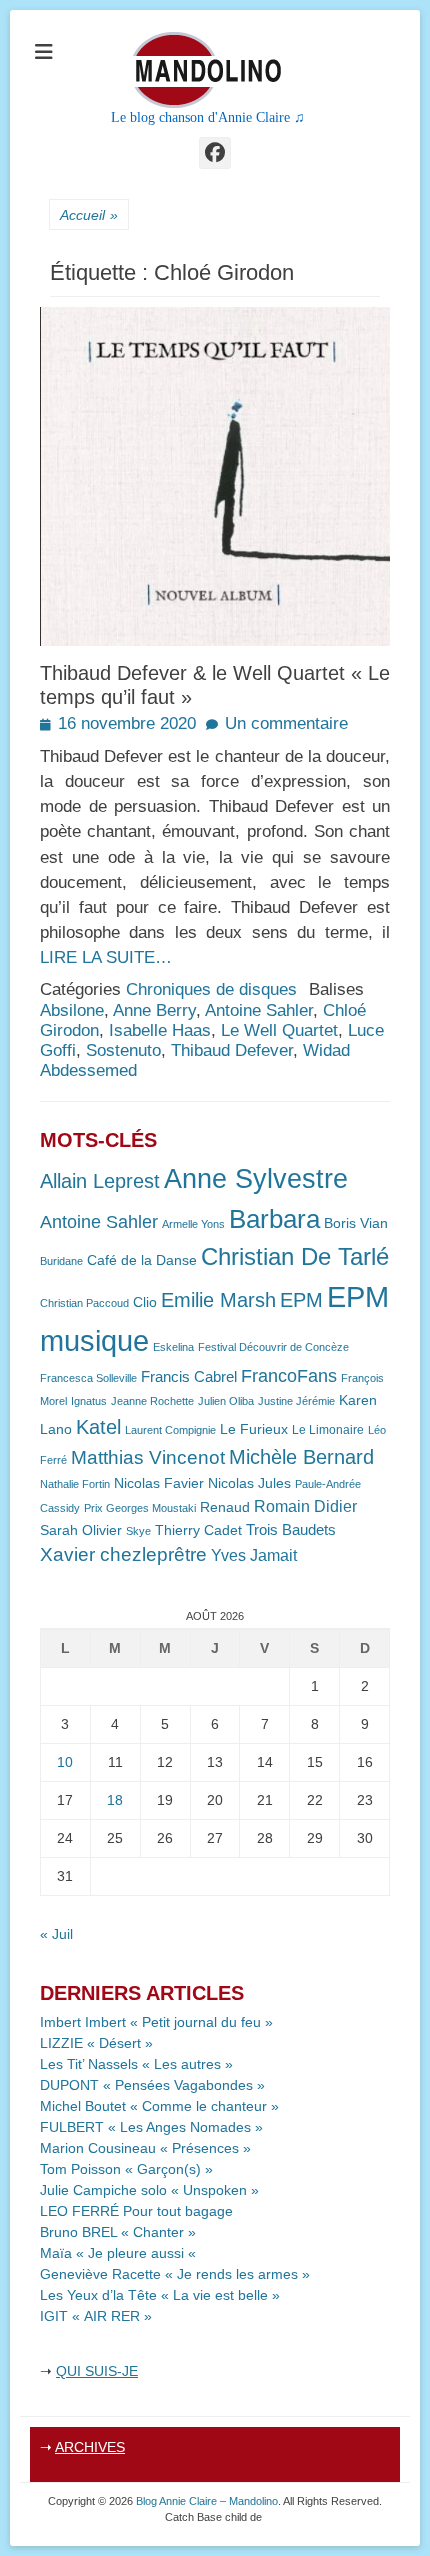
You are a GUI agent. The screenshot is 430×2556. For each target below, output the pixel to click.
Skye (138, 1531)
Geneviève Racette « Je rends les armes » (175, 2274)
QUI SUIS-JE (97, 2371)
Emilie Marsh (218, 1300)
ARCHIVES (90, 2447)
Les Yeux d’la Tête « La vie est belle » (160, 2295)
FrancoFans (289, 1376)
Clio (145, 1302)
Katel (98, 1426)
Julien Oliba (226, 1401)
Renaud (225, 1507)
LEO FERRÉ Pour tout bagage (136, 2211)
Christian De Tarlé (295, 1256)
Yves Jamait (254, 1555)
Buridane (61, 1261)
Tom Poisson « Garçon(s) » (126, 2169)
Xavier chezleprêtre (123, 1554)
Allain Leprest (100, 1181)
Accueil (89, 215)
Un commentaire (286, 723)
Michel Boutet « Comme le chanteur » (159, 2106)
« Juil (56, 1934)
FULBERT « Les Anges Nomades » (151, 2127)
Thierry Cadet (198, 1530)
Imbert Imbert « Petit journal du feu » (156, 2022)
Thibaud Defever (232, 1050)
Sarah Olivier (81, 1530)
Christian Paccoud (84, 1303)
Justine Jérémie (296, 1401)
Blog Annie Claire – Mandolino (207, 2501)
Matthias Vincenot (148, 1457)
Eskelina (173, 1347)
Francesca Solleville (88, 1378)
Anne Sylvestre (256, 1178)
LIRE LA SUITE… (106, 957)
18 (115, 1800)
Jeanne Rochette (152, 1401)
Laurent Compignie (170, 1430)
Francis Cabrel (189, 1377)
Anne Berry (154, 1010)
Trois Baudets (291, 1530)
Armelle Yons (193, 1224)
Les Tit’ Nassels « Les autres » (136, 2064)
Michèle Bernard (301, 1456)
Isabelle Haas (160, 1030)
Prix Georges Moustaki (140, 1508)
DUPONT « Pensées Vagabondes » (152, 2085)
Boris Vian (356, 1223)
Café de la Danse (142, 1260)
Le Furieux (254, 1429)
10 (65, 1762)
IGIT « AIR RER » (96, 2316)
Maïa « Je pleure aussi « (120, 2253)
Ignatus (89, 1401)
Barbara (274, 1219)
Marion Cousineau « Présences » (145, 2148)
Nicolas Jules (249, 1483)
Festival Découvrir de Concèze (273, 1347)
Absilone (72, 1010)
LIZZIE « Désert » (96, 2043)
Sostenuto (123, 1050)
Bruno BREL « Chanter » (118, 2232)
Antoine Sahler (259, 1010)
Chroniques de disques (211, 989)
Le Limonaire (328, 1430)
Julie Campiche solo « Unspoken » (149, 2190)
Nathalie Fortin (75, 1484)
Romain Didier (305, 1506)
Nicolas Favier (159, 1483)
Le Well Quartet (279, 1030)
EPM (301, 1299)
